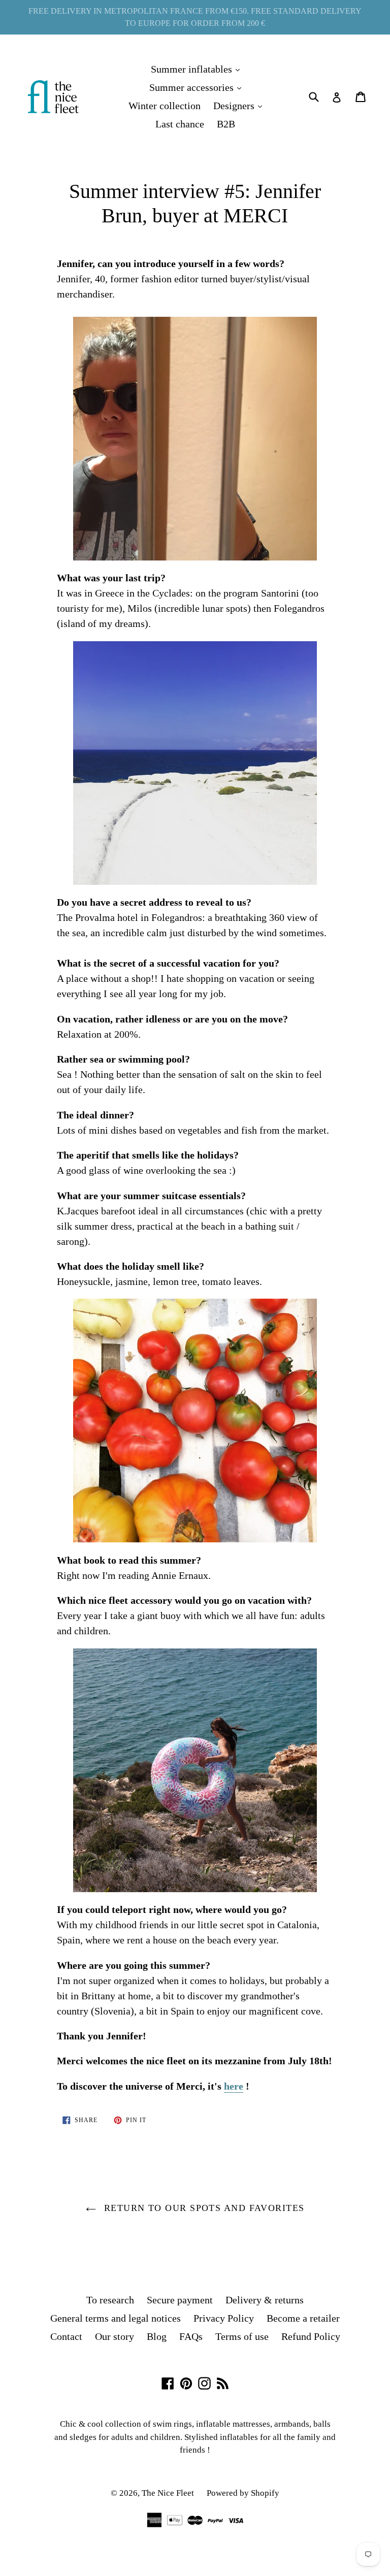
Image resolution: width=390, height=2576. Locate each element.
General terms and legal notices (116, 2318)
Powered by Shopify (243, 2493)
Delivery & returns (265, 2300)
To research (110, 2300)
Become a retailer (303, 2318)
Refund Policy (311, 2336)
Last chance (180, 124)
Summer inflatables (198, 69)
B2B (226, 124)
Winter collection (165, 106)
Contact (66, 2336)
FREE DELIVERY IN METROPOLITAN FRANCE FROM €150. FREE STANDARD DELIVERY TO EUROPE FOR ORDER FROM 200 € (195, 17)
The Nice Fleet (168, 2493)
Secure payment (180, 2300)
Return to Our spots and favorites (203, 2208)
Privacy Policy (224, 2318)
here (234, 2086)
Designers (240, 105)
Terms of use (242, 2336)
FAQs (191, 2336)
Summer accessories (198, 87)
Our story (115, 2336)
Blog (157, 2336)
